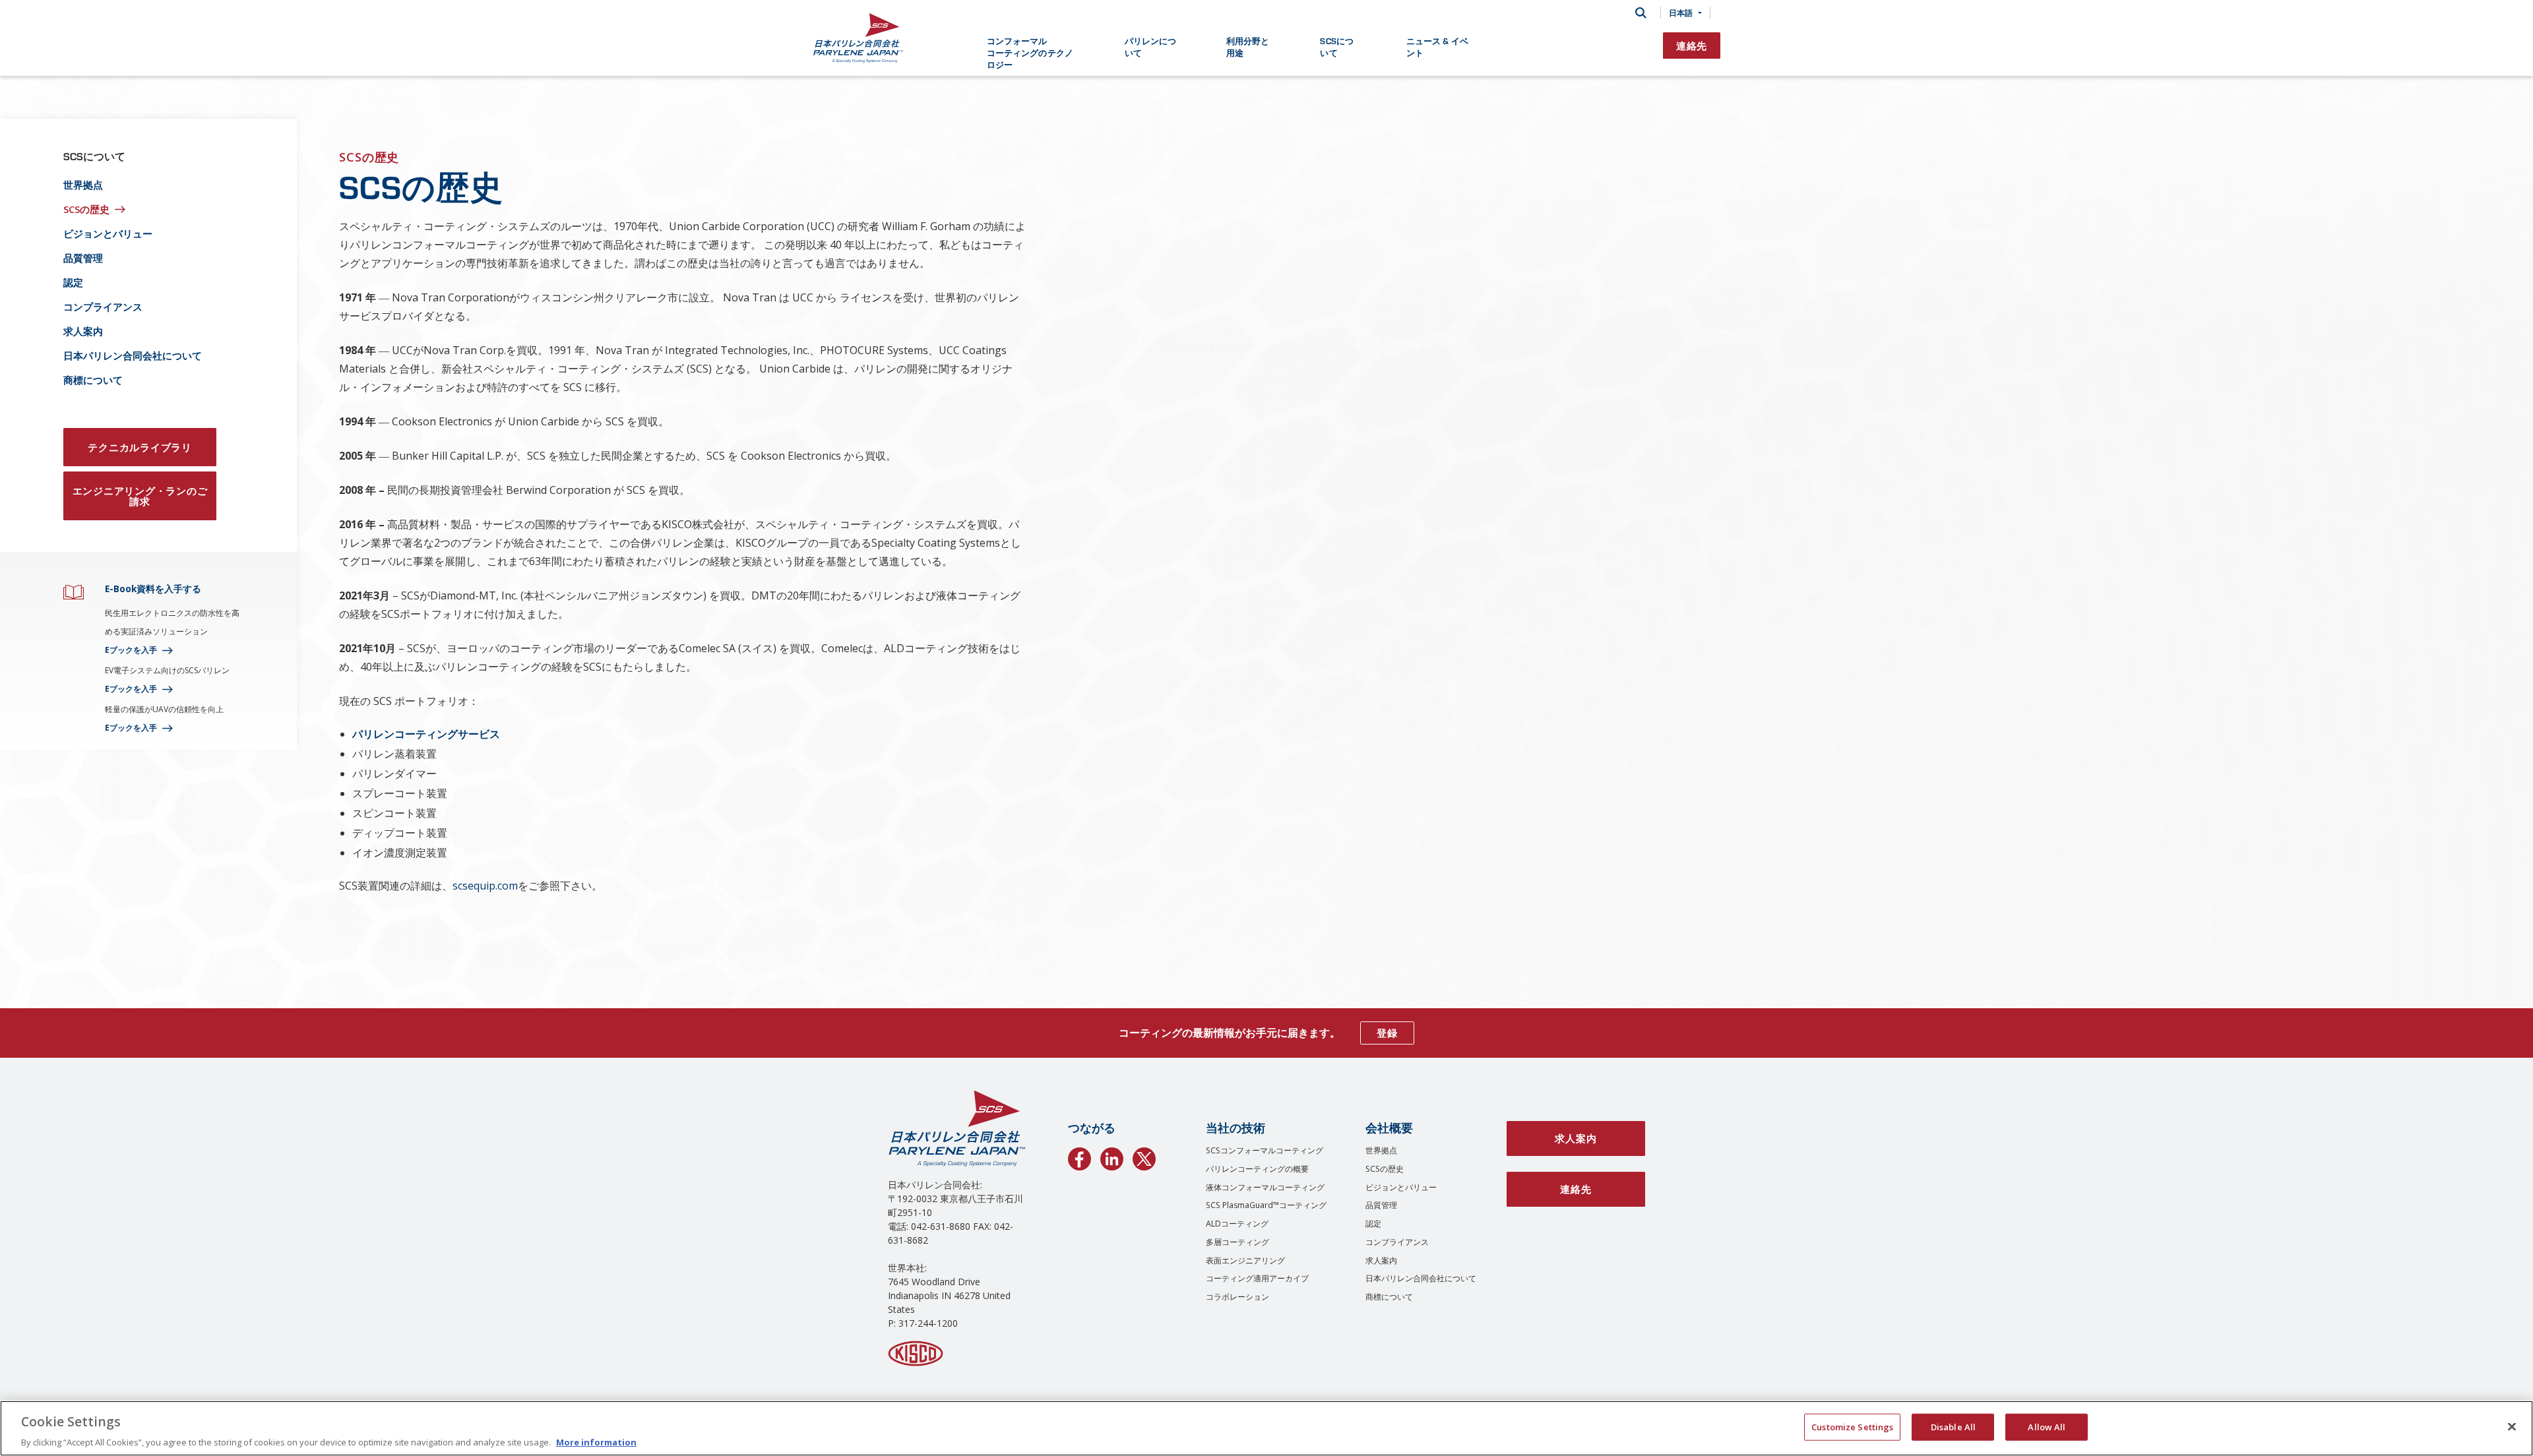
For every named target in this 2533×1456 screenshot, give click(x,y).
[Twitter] (1144, 1157)
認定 (73, 282)
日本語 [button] (1681, 13)
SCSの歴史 (86, 209)
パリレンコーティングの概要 (1257, 1169)
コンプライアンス (103, 307)
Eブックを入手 (131, 650)
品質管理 (83, 258)
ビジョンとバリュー (108, 233)
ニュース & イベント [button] (1437, 46)
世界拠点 (83, 185)
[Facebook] (1079, 1157)
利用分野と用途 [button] (1248, 46)
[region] (1266, 1428)
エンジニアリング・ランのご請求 (140, 496)
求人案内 (83, 331)
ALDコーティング (1237, 1224)
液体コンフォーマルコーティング (1265, 1187)
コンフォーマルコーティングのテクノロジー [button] (1030, 52)
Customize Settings (1852, 1426)
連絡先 (1692, 45)
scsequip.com (485, 886)
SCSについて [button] (1337, 46)
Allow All (2047, 1426)
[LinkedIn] (1112, 1157)
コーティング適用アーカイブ (1257, 1278)
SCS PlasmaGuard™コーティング (1266, 1205)
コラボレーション (1237, 1297)
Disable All (1953, 1426)
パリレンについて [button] (1151, 46)
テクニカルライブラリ (140, 447)
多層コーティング (1237, 1242)
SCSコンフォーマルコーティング (1265, 1150)
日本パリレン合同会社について (133, 355)
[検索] (1641, 13)
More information (596, 1442)
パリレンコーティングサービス (426, 734)
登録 (1387, 1033)
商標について (93, 380)
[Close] (2512, 1426)
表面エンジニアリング (1245, 1260)
